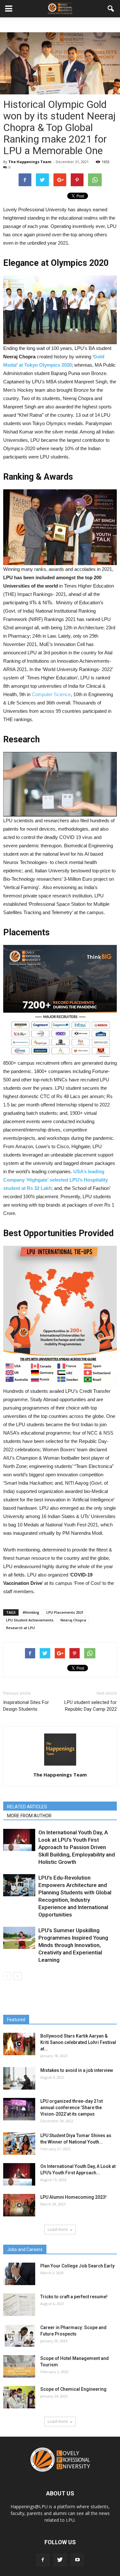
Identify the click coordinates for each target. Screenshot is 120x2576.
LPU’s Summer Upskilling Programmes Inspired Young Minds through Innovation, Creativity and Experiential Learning (73, 1945)
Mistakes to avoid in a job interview (77, 2070)
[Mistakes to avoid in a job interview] (19, 2078)
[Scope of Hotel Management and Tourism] (19, 2366)
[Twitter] (60, 2560)
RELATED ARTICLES (27, 1807)
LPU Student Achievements (30, 1620)
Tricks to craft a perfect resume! (74, 2297)
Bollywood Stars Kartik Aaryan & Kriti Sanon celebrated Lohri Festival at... (78, 2042)
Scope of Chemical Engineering (73, 2389)
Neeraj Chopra (73, 1620)
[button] (111, 9)
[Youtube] (77, 2560)
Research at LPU (20, 1628)
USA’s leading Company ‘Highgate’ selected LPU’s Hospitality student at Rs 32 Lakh (56, 1180)
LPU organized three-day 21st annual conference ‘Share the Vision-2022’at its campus (72, 2108)
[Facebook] (43, 2560)
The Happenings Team (30, 162)
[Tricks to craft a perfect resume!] (19, 2305)
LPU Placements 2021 (65, 1612)
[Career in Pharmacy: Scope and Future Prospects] (19, 2336)
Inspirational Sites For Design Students (26, 1706)
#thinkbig (31, 1612)
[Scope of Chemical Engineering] (19, 2397)
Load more (58, 2229)
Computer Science (51, 694)
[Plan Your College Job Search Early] (19, 2274)
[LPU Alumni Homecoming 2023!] (19, 2205)
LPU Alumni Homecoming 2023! (73, 2197)
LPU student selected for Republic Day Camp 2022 (91, 1706)
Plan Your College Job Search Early (77, 2266)
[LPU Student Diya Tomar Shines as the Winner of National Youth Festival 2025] (19, 2144)
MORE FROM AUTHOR (29, 1816)
